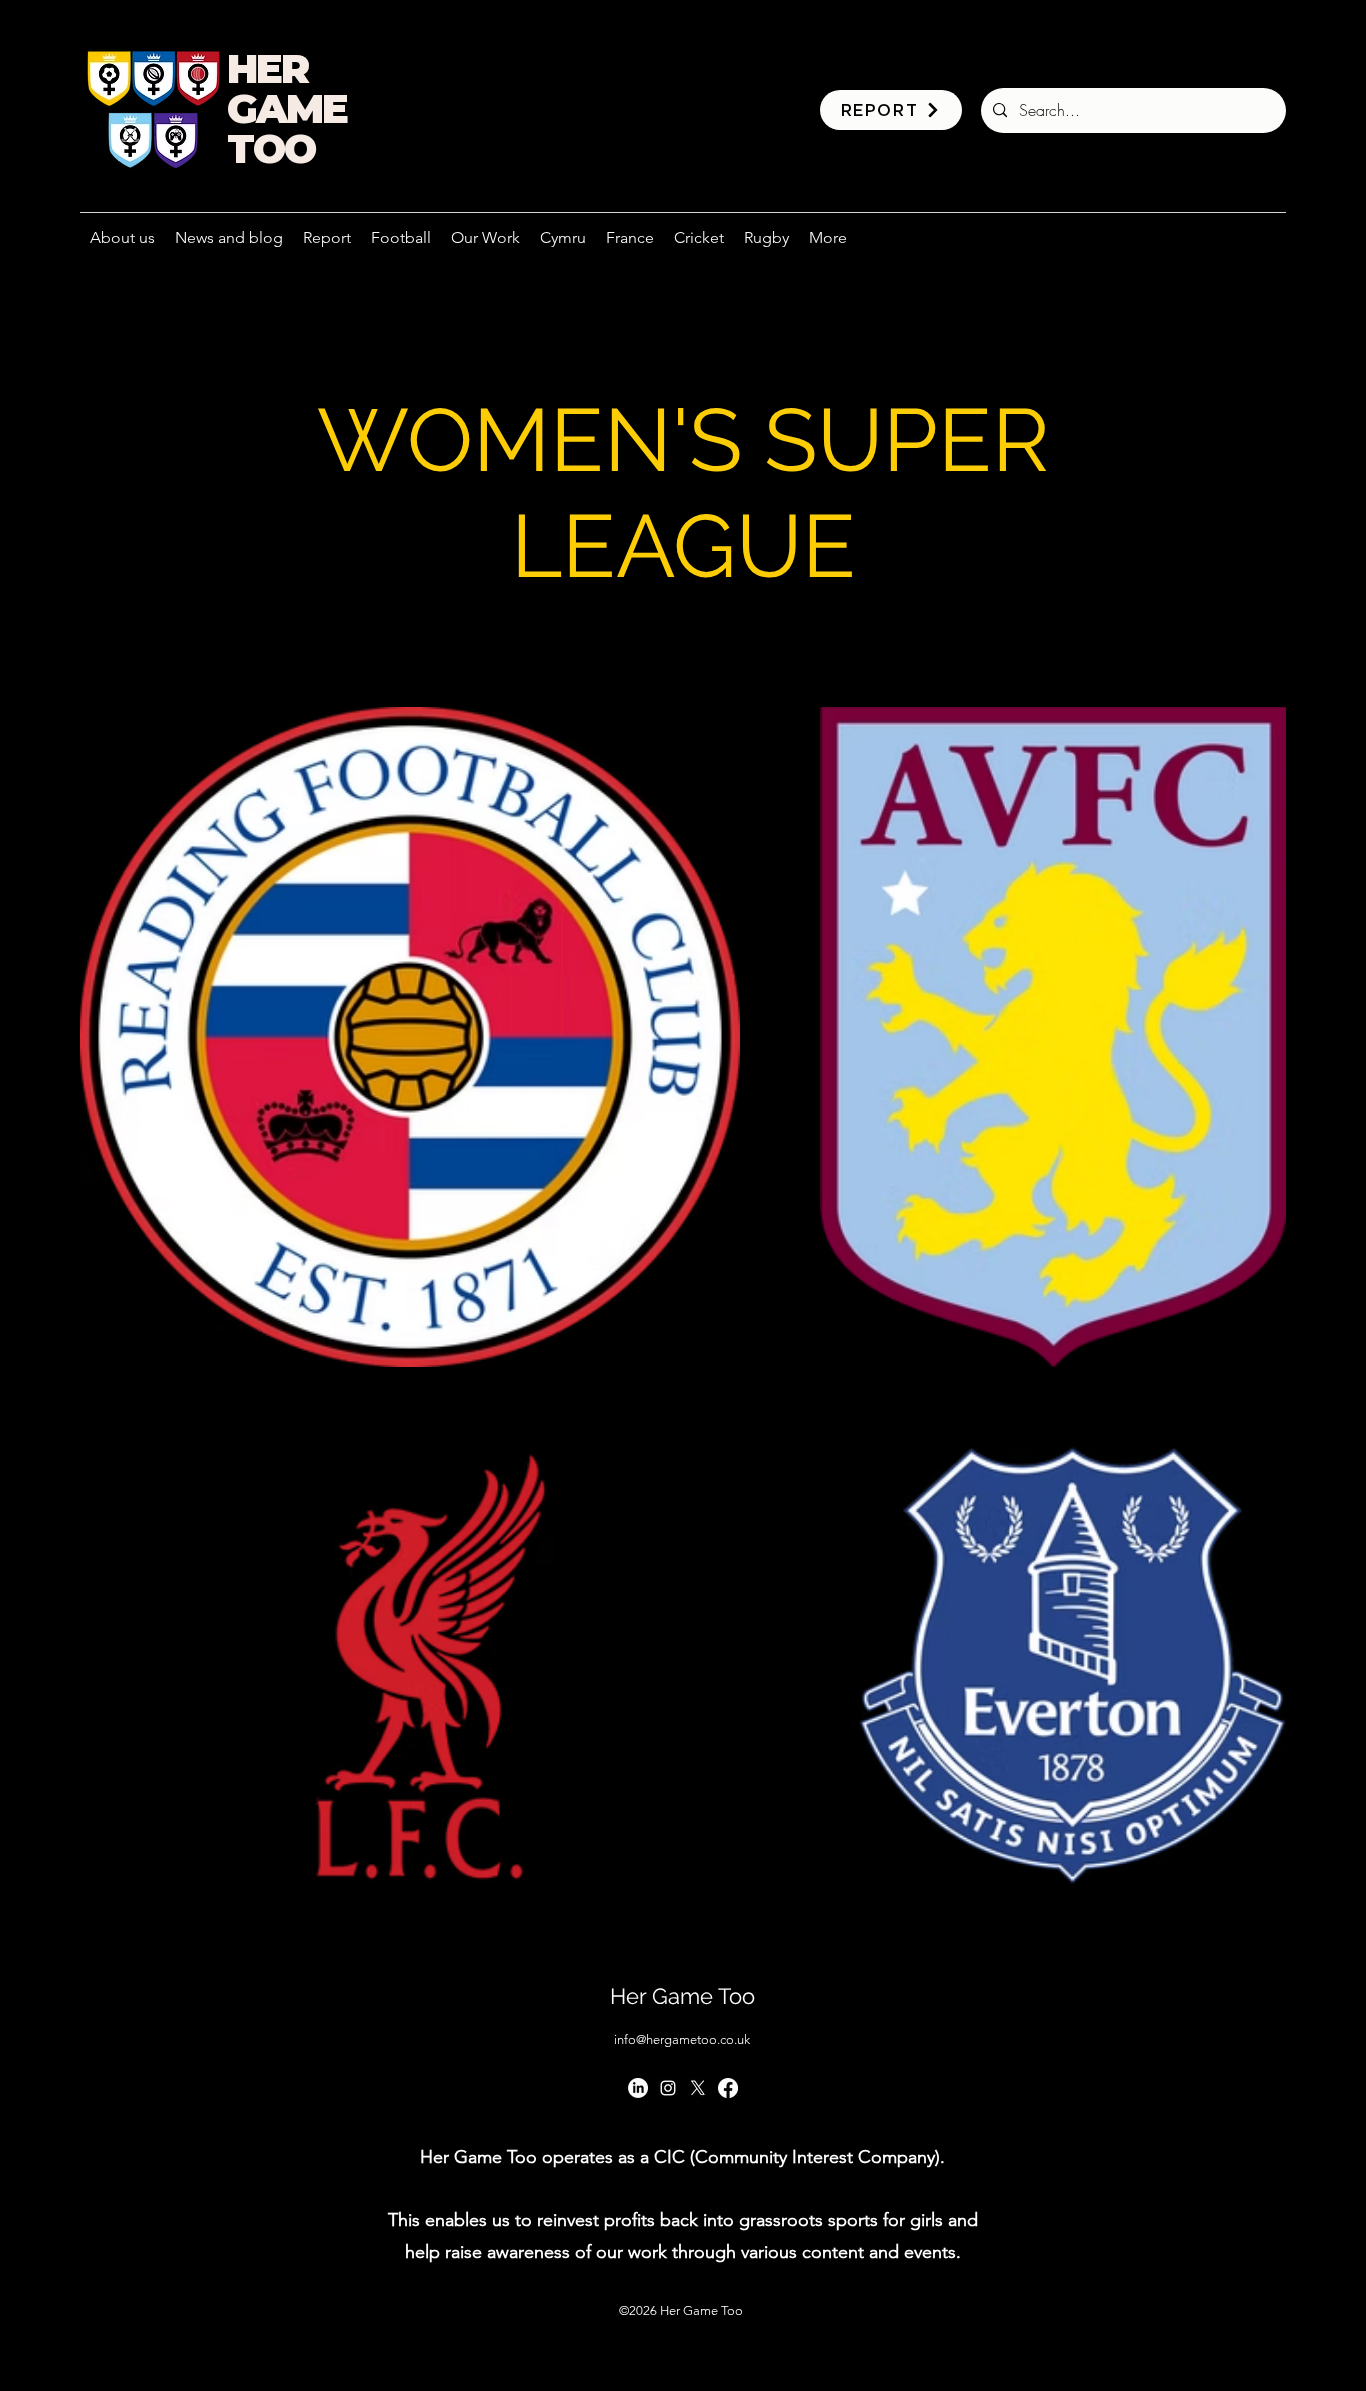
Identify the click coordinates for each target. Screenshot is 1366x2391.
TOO (271, 148)
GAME (287, 108)
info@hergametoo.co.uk (682, 2039)
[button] (485, 238)
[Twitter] (698, 2088)
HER (267, 68)
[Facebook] (728, 2088)
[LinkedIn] (638, 2088)
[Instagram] (668, 2088)
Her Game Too (682, 1996)
